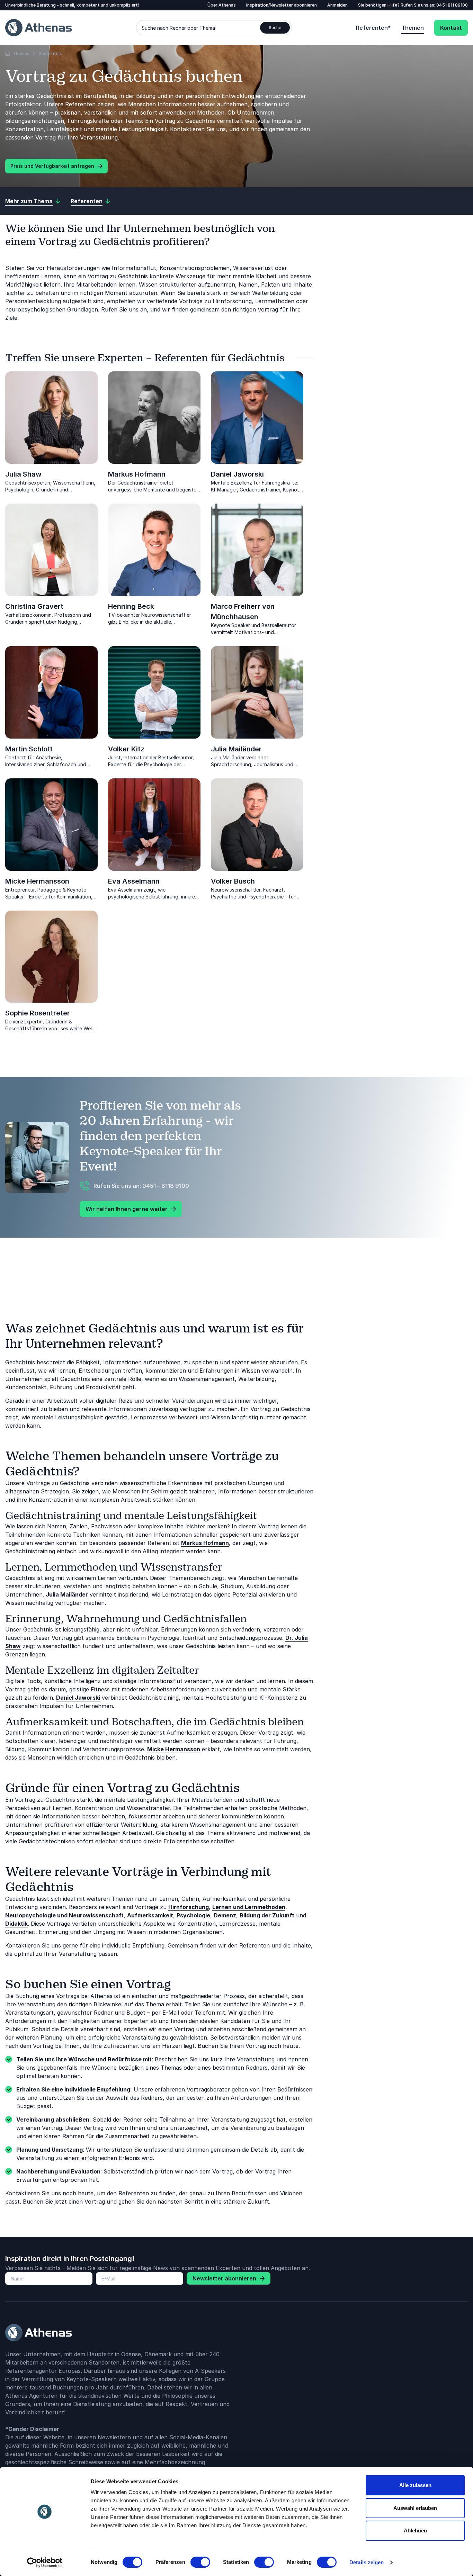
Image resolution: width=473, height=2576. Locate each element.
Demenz (225, 1915)
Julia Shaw (23, 474)
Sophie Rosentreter (38, 1013)
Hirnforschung (189, 1907)
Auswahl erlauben (415, 2508)
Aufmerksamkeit (150, 1915)
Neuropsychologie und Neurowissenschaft (64, 1915)
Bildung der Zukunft (267, 1915)
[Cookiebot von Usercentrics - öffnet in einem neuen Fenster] (45, 2563)
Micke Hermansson (37, 881)
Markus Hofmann (137, 474)
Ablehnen (415, 2530)
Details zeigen (367, 2562)
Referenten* (373, 28)
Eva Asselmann (134, 881)
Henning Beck (131, 606)
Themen (413, 28)
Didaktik (16, 1924)
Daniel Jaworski (237, 474)
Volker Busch (233, 881)
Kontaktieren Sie (27, 2193)
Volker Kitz (126, 749)
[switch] (200, 2562)
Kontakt (451, 28)
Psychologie (193, 1915)
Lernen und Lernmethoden (249, 1907)
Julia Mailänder (236, 749)
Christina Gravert (34, 606)
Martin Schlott (29, 749)
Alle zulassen (415, 2485)
